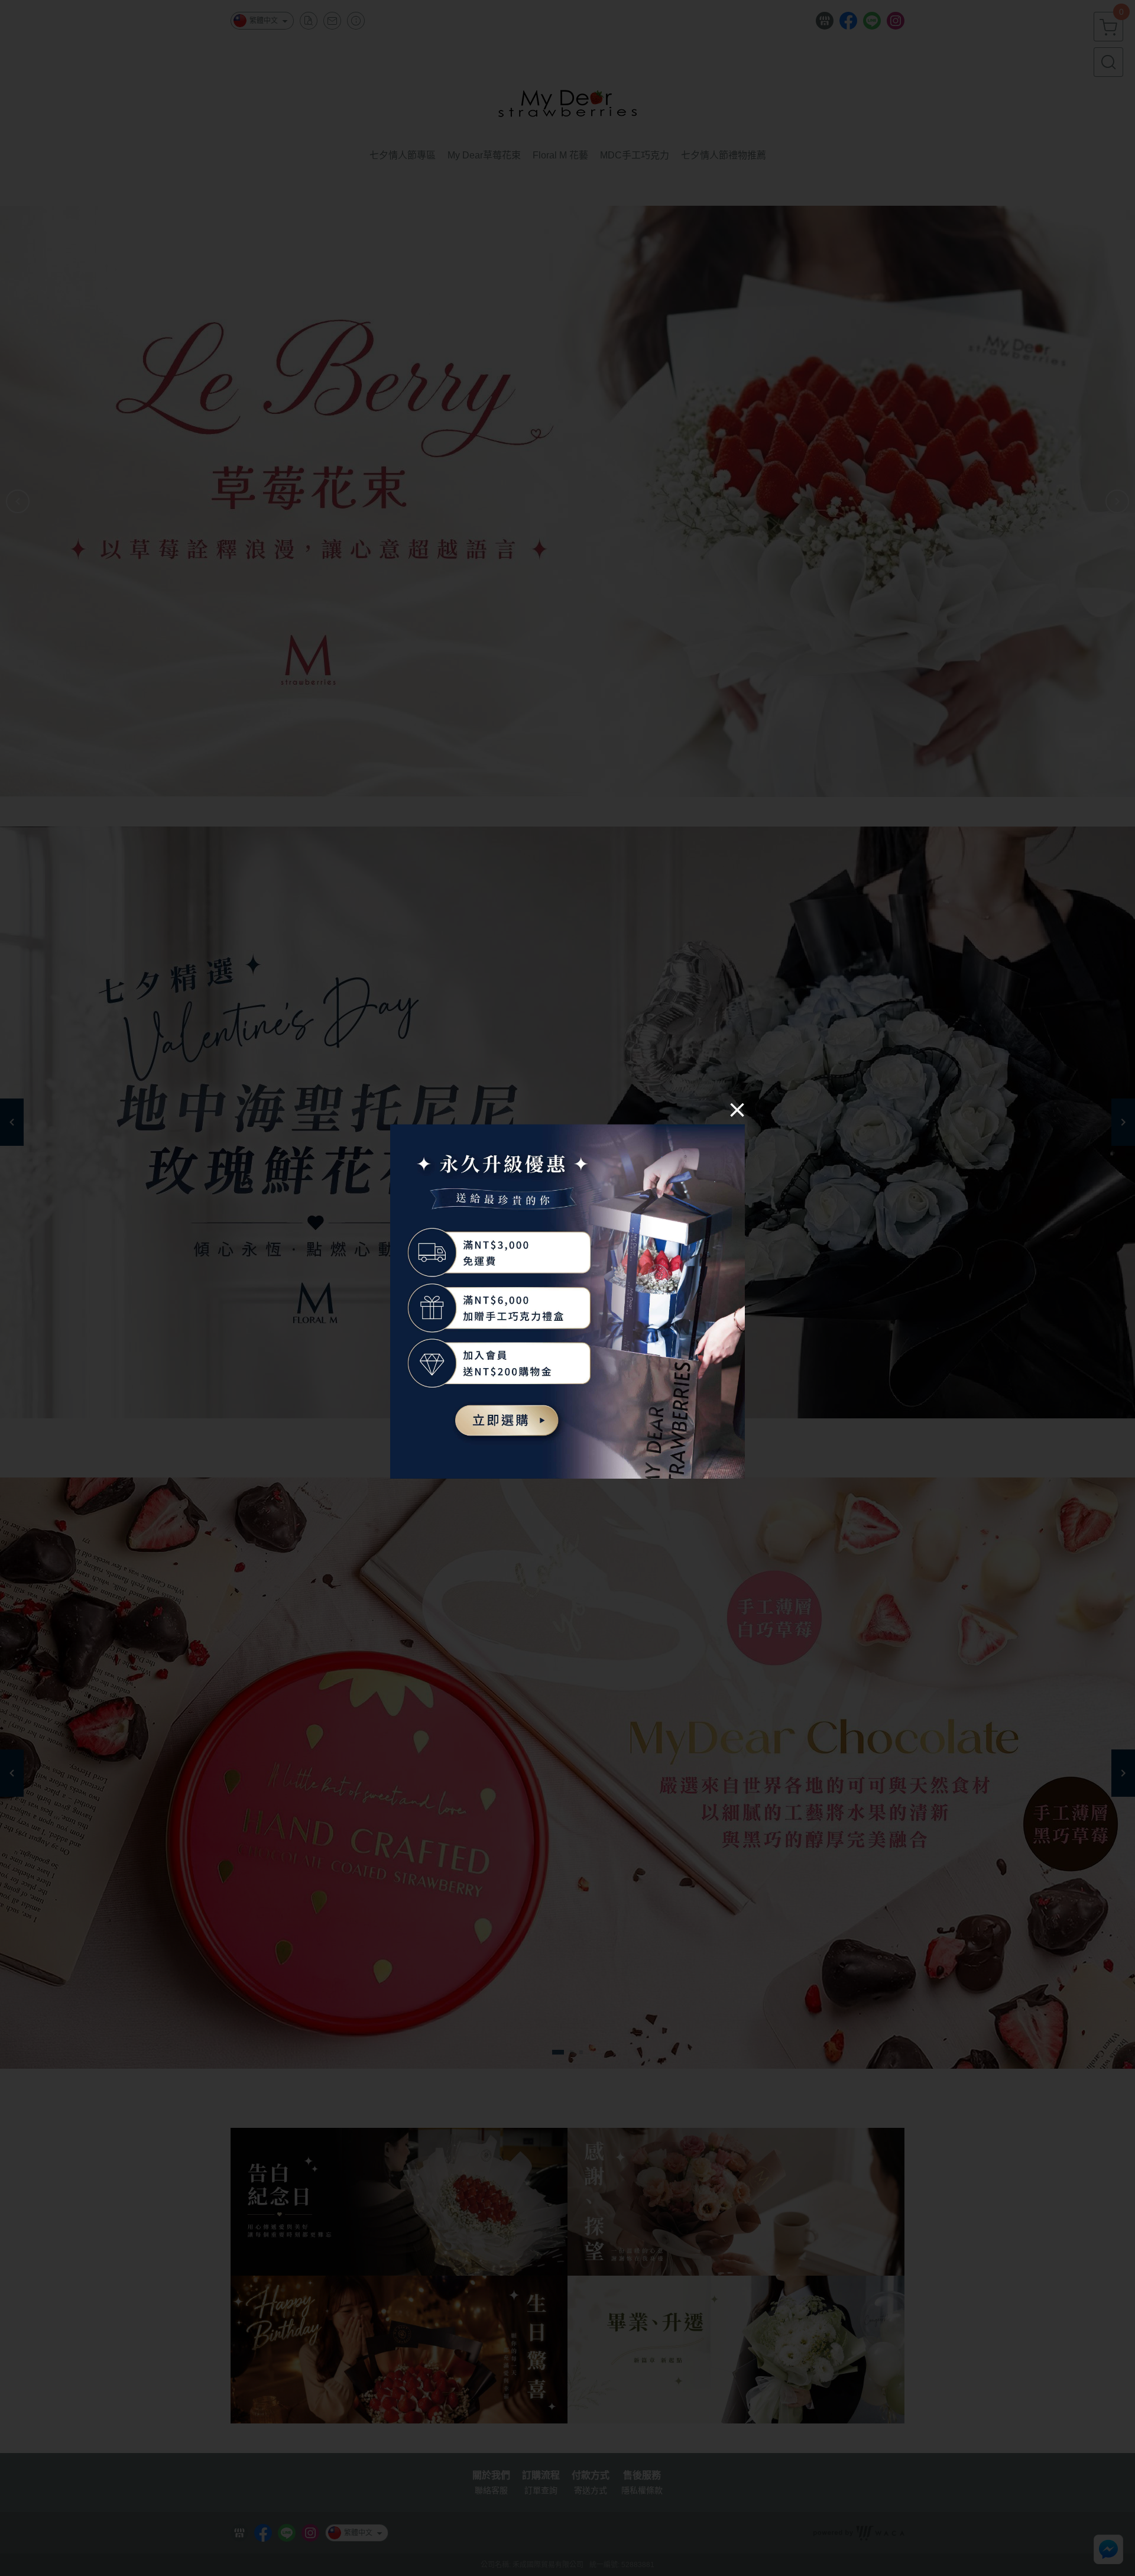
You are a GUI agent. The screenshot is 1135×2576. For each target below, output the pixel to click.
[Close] (737, 1109)
